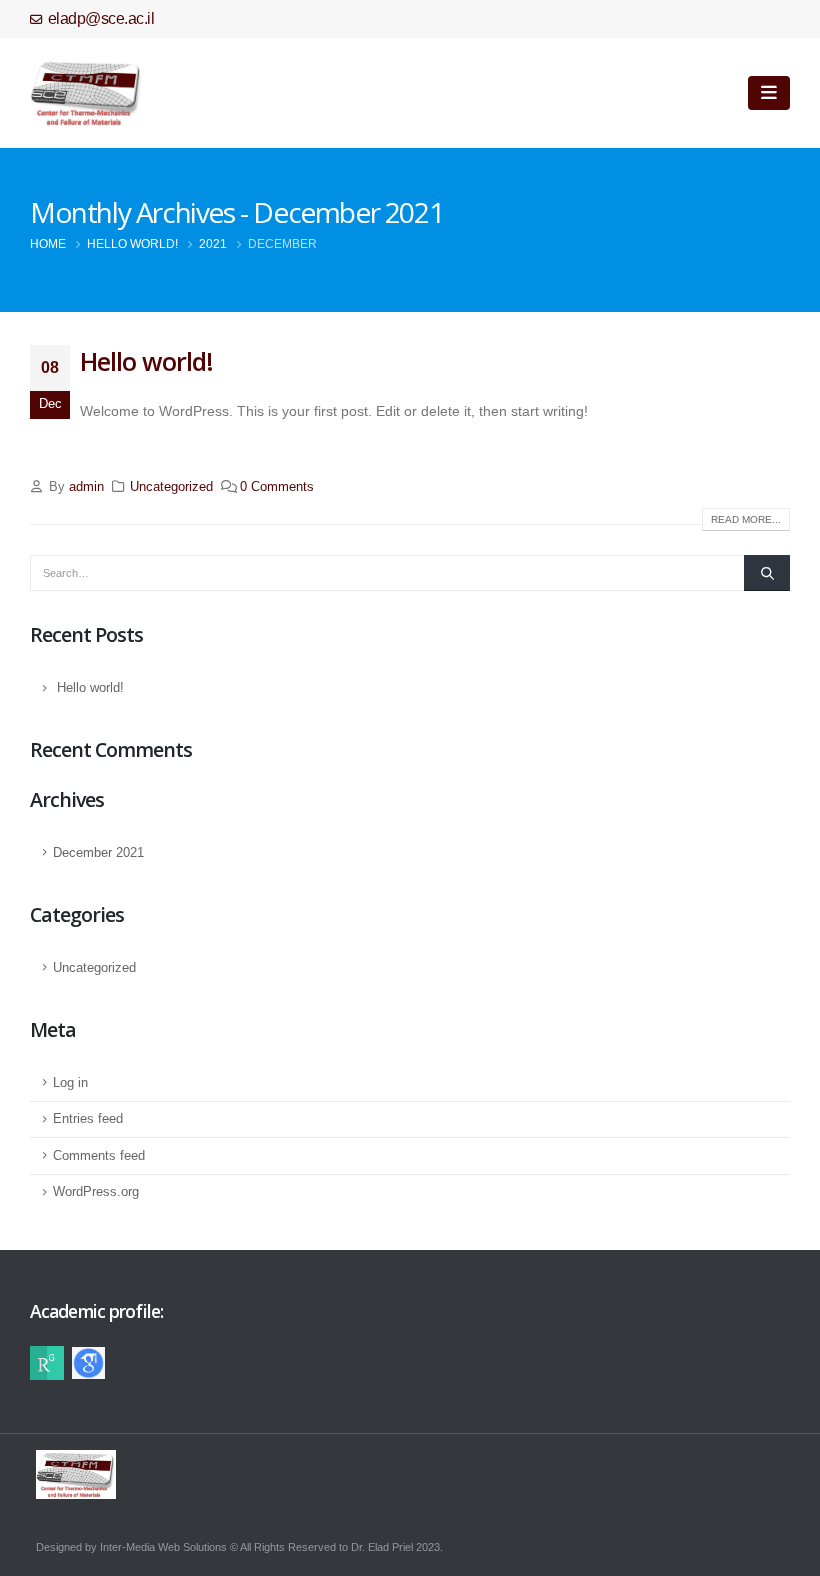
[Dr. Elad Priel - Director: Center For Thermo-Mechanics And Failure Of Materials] (86, 93)
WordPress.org (96, 1192)
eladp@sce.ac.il (101, 18)
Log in (70, 1083)
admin (86, 487)
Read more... (746, 519)
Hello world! (146, 361)
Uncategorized (171, 487)
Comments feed (99, 1156)
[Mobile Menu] (769, 93)
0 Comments (277, 487)
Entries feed (88, 1119)
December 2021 (98, 853)
